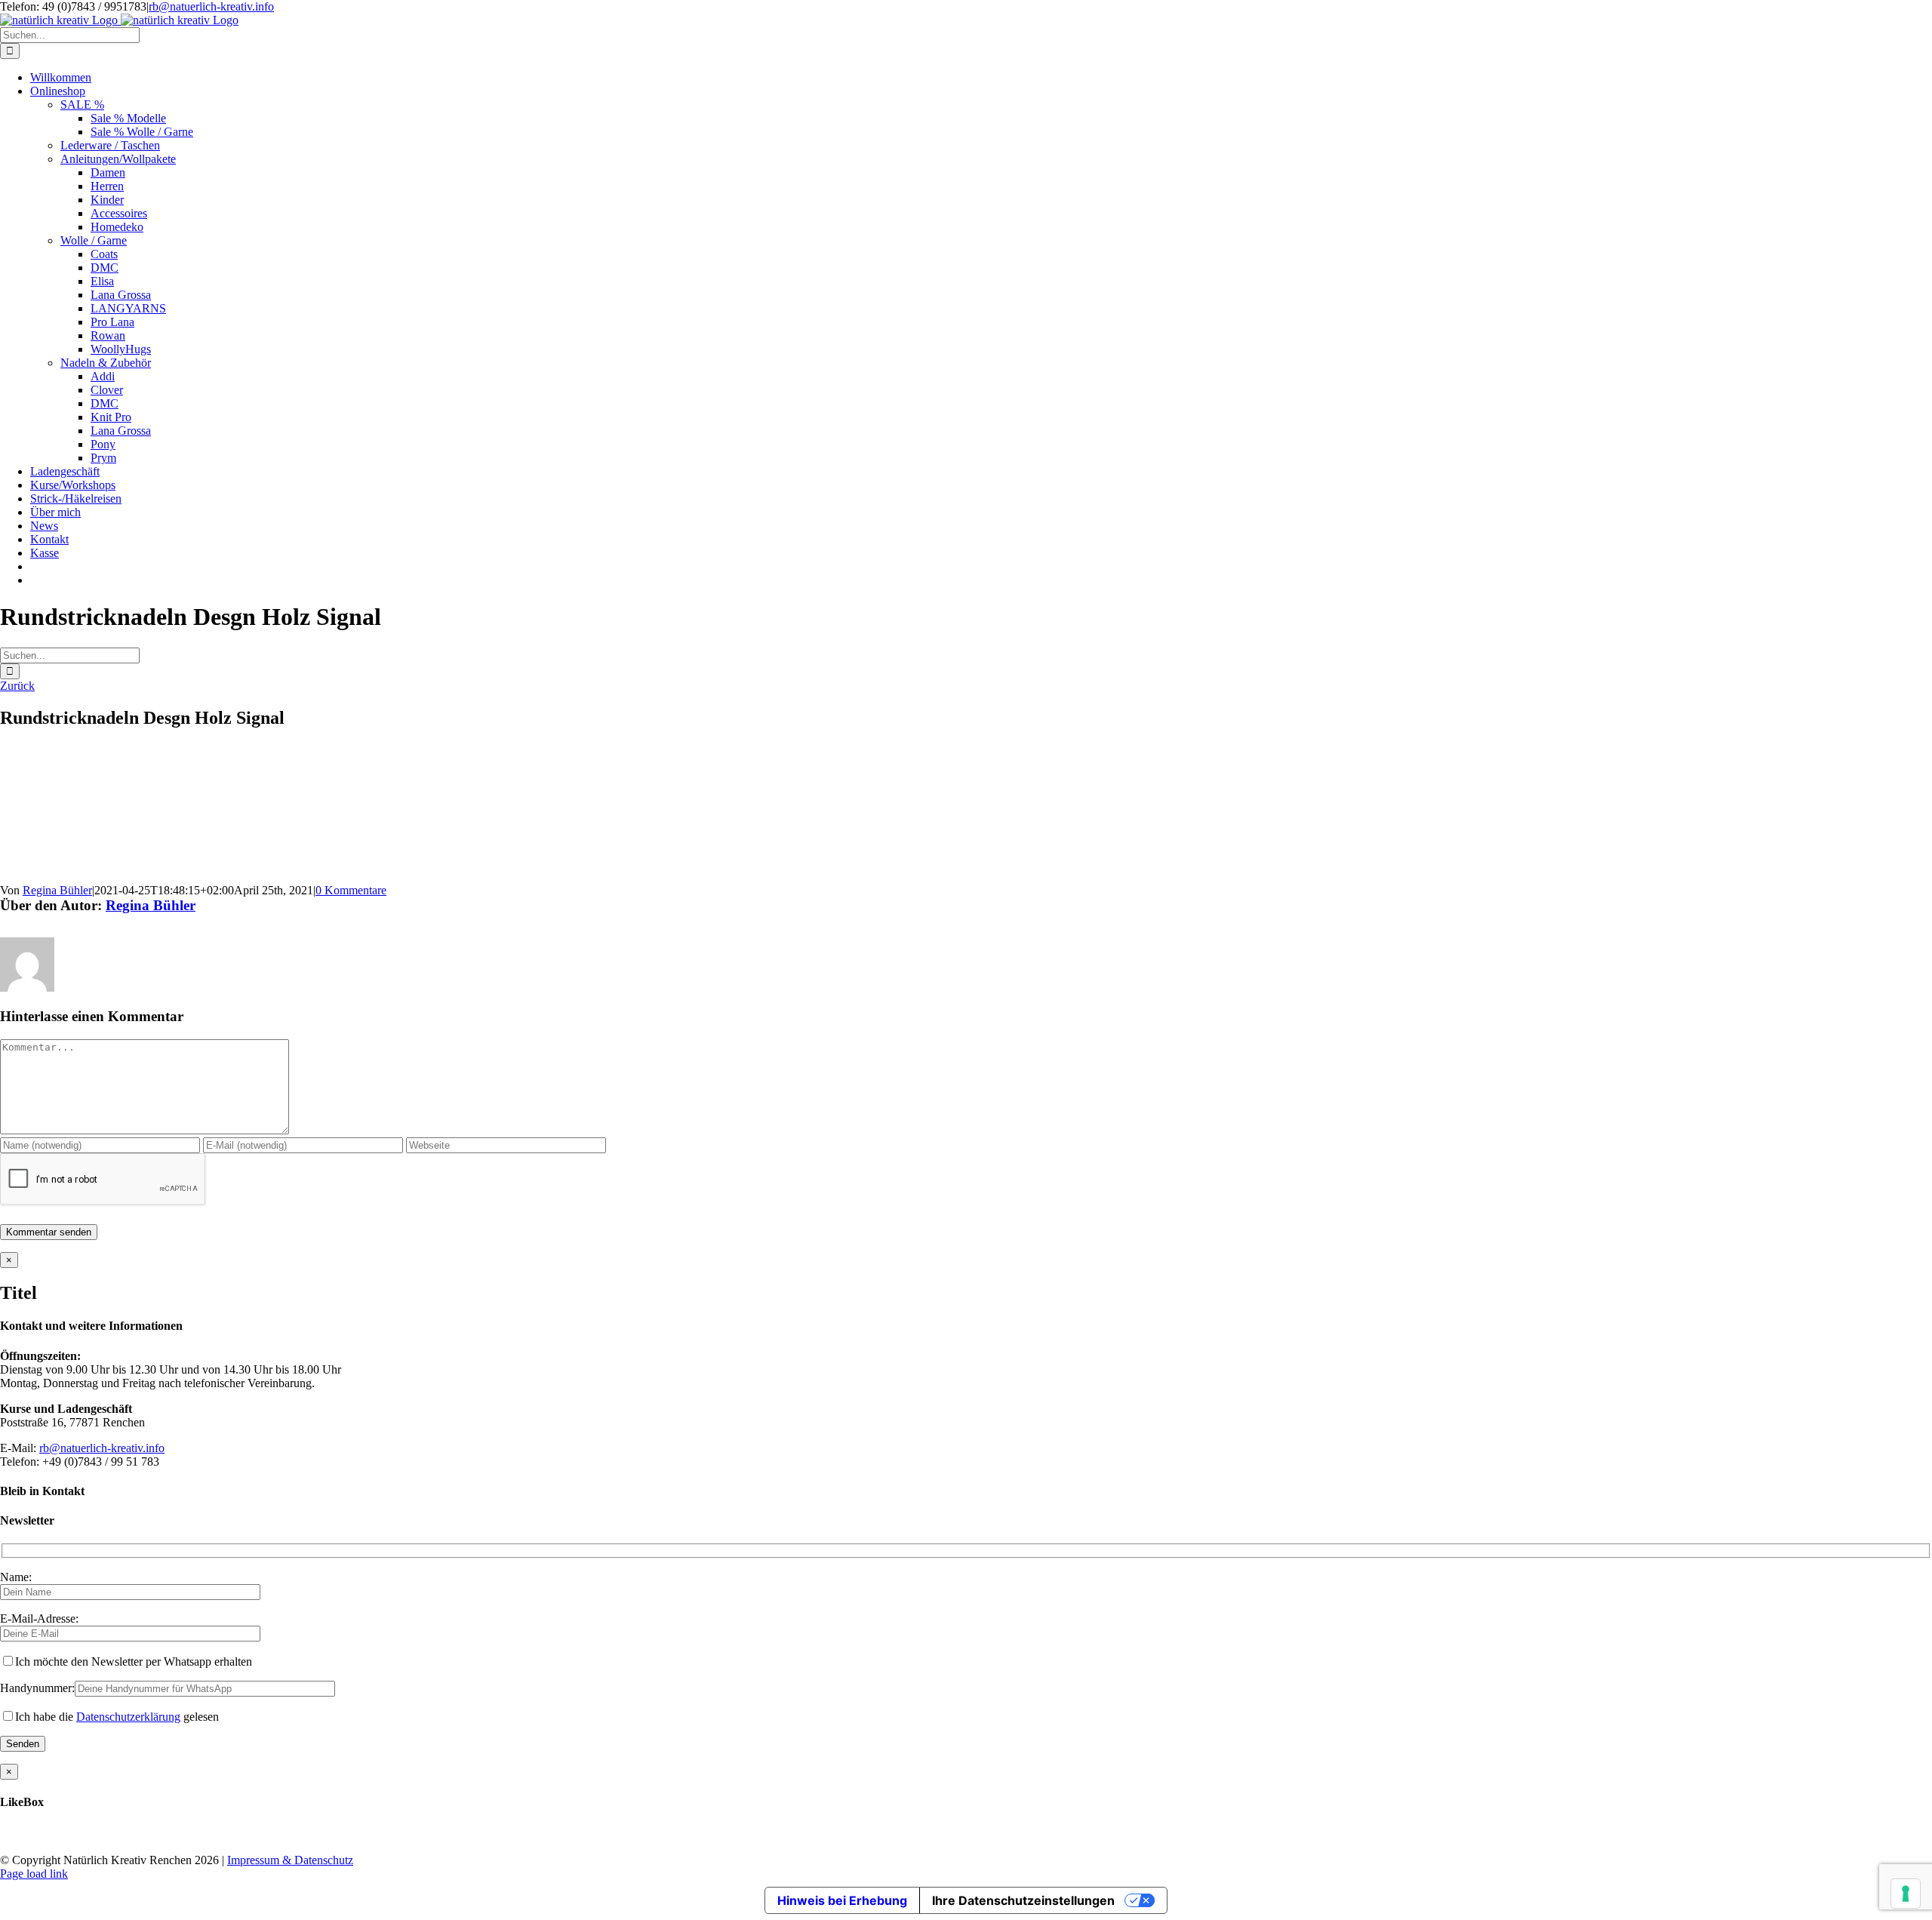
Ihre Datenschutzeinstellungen (1023, 1900)
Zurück (17, 686)
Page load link (34, 1874)
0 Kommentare (351, 890)
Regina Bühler (57, 890)
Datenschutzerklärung (128, 1717)
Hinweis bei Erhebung (842, 1900)
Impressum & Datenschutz (290, 1860)
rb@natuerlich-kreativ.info (211, 6)
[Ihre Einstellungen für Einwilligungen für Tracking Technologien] (1906, 1894)
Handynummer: (37, 1688)
